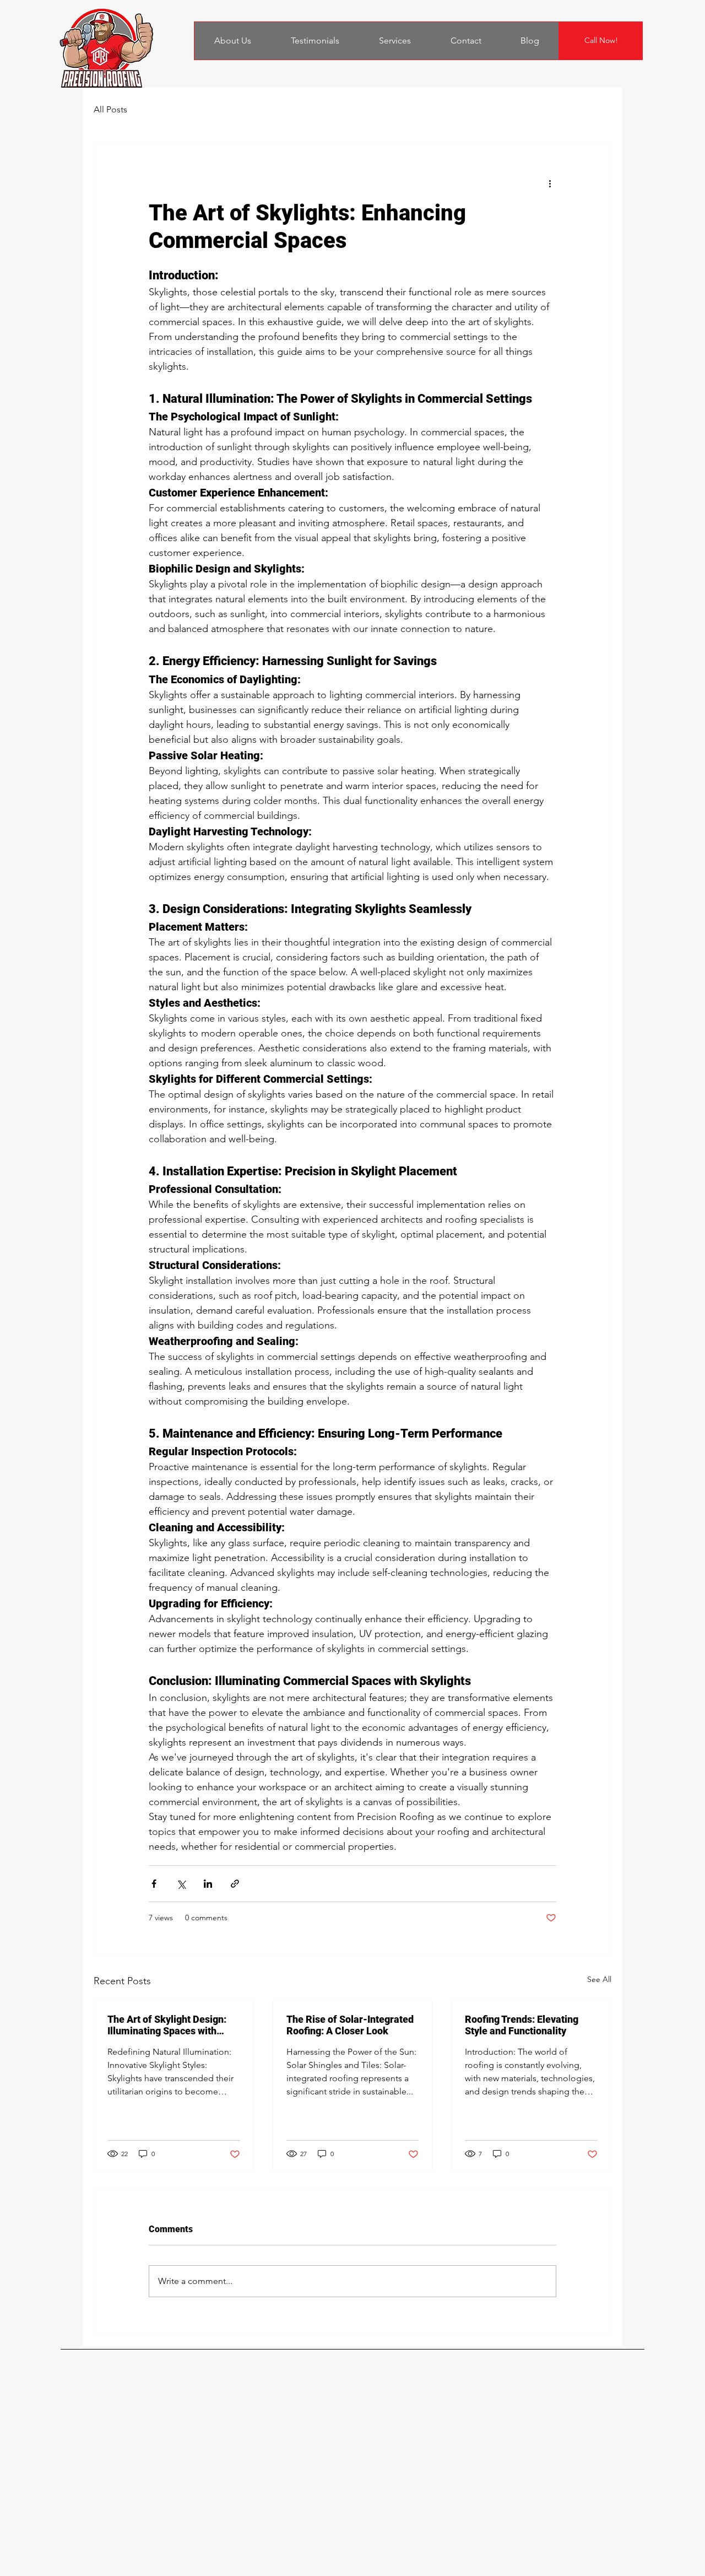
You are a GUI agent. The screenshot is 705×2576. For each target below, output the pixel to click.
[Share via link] (235, 1884)
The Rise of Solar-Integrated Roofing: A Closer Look (350, 2025)
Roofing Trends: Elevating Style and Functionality (522, 2025)
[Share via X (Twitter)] (181, 1884)
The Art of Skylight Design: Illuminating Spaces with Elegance (167, 2025)
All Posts (110, 109)
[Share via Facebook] (154, 1884)
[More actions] (550, 183)
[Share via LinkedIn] (208, 1884)
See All (599, 1979)
